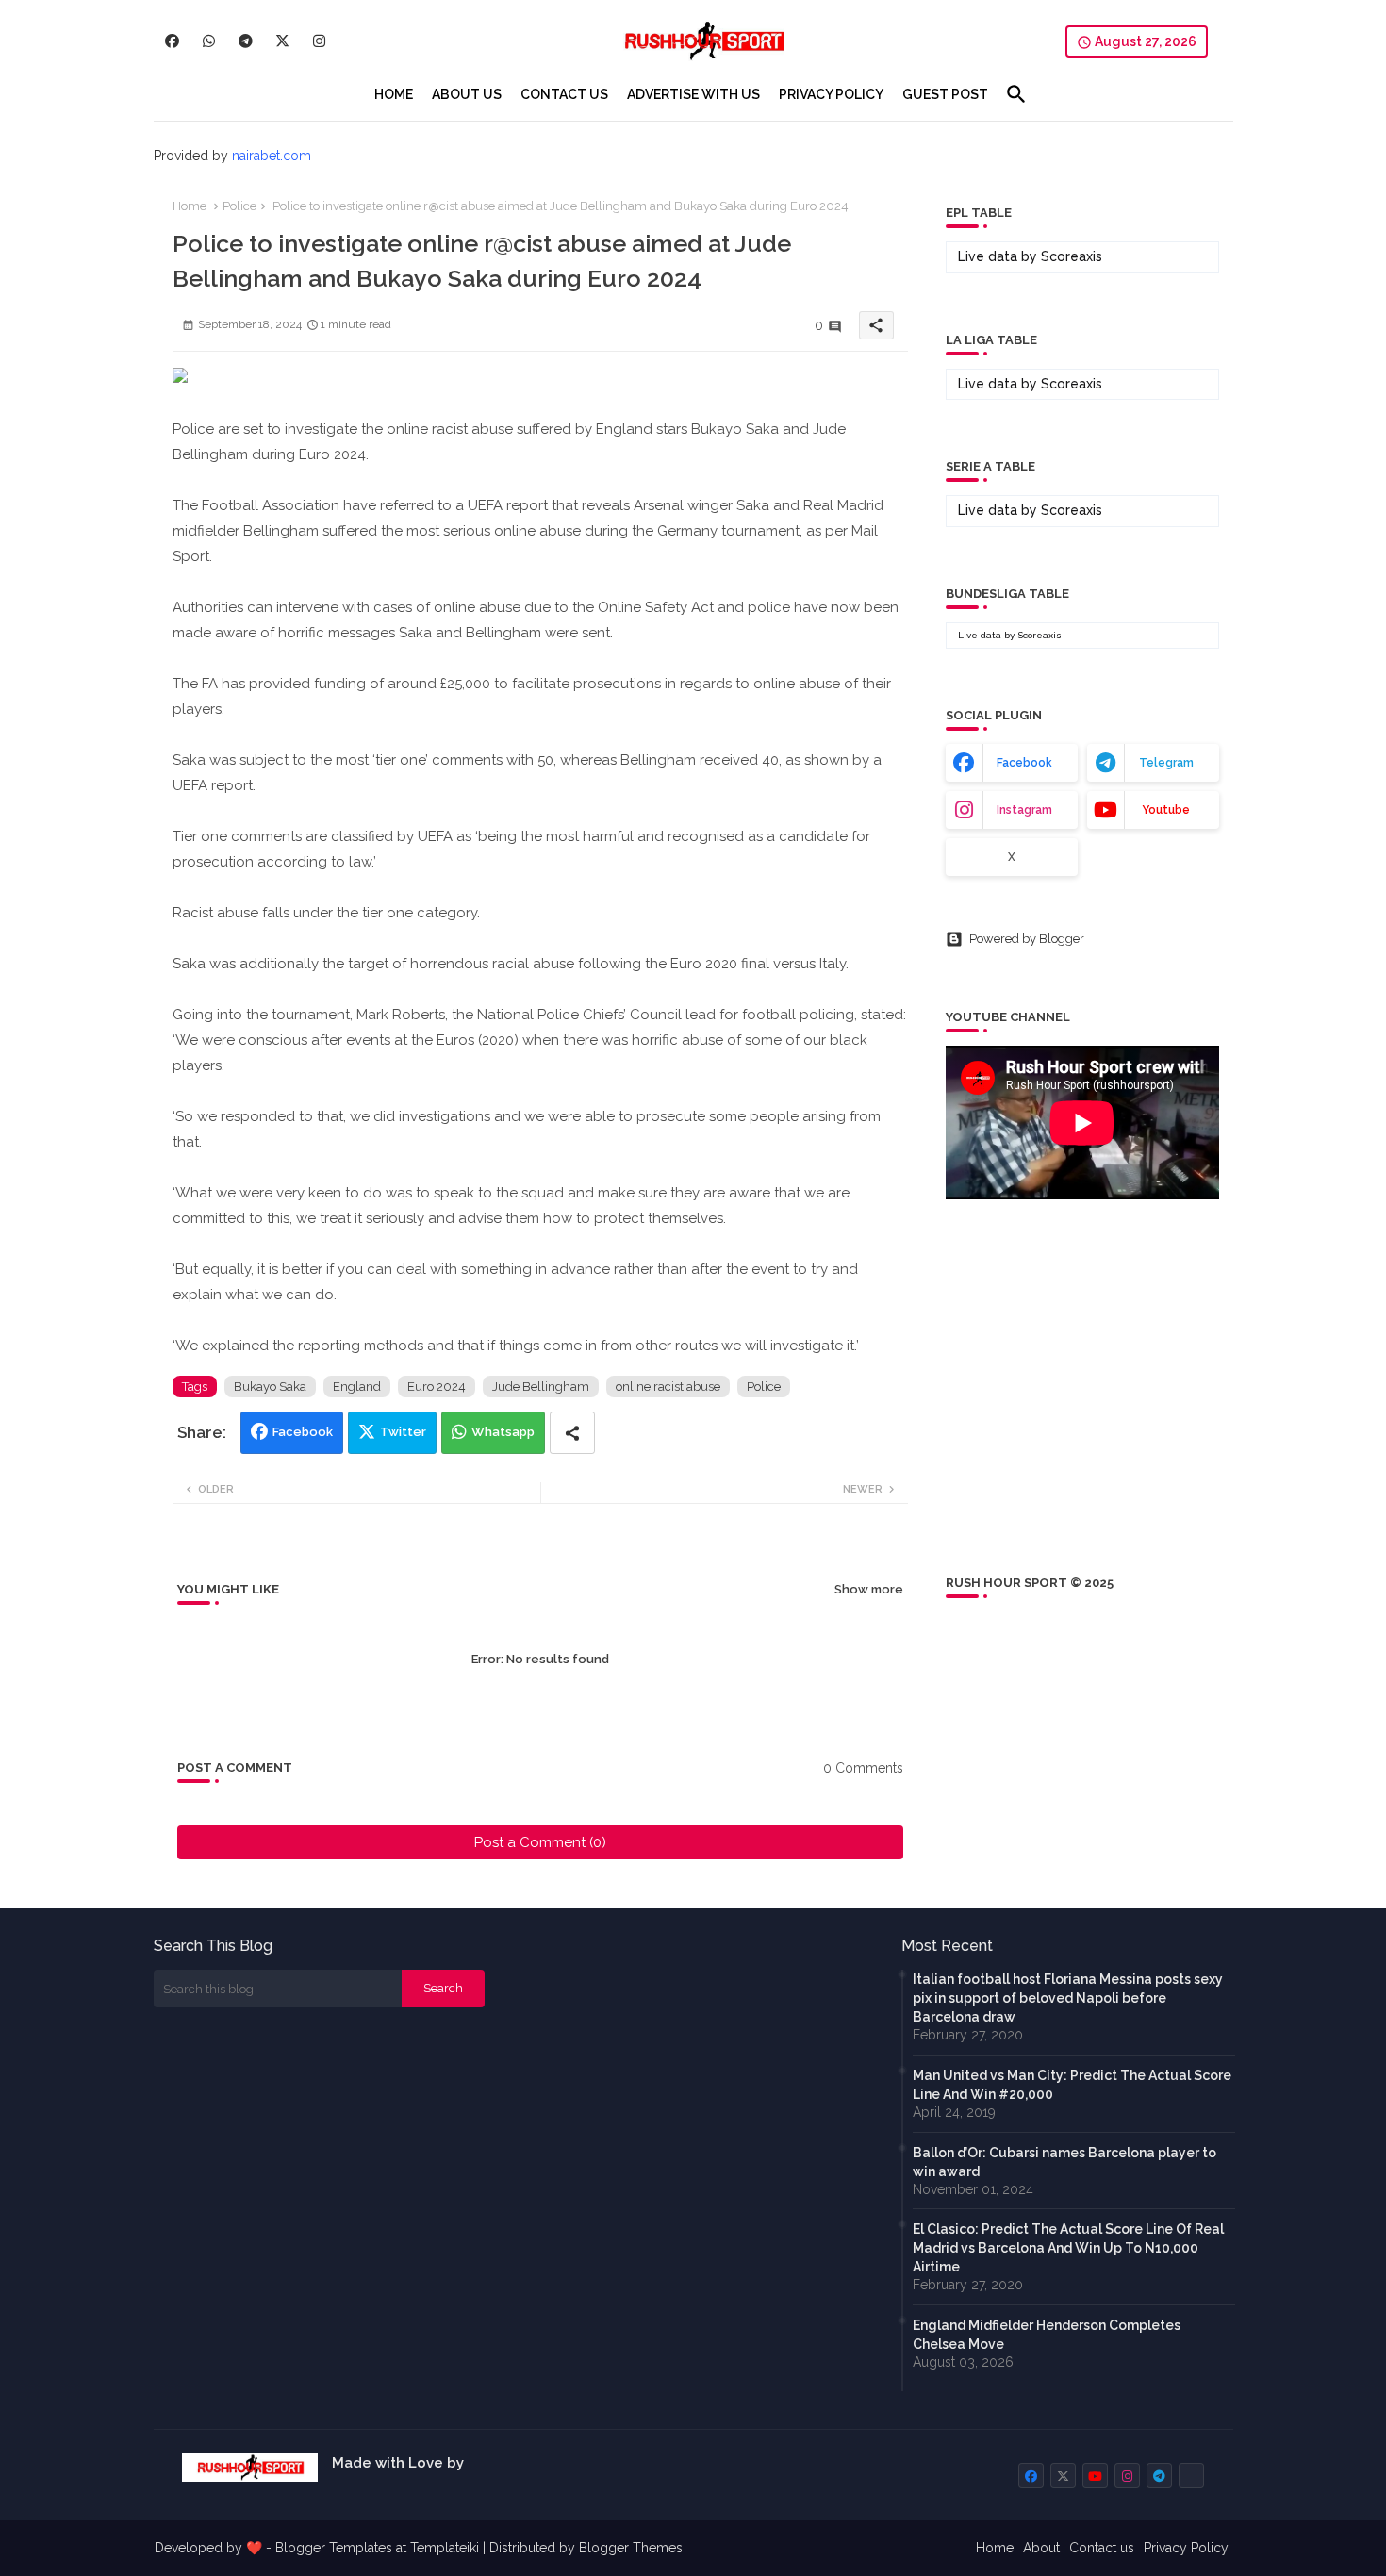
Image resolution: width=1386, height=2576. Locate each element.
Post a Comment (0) (540, 1842)
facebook (1024, 763)
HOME (394, 94)
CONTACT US (564, 94)
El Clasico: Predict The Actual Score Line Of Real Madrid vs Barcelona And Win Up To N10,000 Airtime (1068, 2248)
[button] (1016, 94)
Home (190, 206)
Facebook (303, 1432)
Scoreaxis (1072, 256)
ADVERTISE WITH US (693, 94)
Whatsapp (503, 1432)
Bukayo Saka (270, 1387)
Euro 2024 (437, 1387)
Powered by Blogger (1027, 939)
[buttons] (172, 41)
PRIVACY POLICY (831, 94)
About (1041, 2548)
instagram (1024, 810)
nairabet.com (272, 156)
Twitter (403, 1432)
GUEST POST (945, 94)
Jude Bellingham (541, 1387)
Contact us (1102, 2548)
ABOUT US (467, 94)
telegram (1166, 763)
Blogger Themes (631, 2548)
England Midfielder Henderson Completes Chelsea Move (1047, 2335)
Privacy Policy (1186, 2548)
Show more (869, 1589)
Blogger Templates (334, 2548)
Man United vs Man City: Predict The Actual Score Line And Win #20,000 (1072, 2085)
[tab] (394, 94)
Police (239, 206)
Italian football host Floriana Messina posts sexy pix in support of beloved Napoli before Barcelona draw (1068, 1998)
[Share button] (572, 1433)
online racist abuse (668, 1387)
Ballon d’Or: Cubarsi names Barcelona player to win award (1064, 2162)
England (357, 1387)
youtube (1166, 810)
